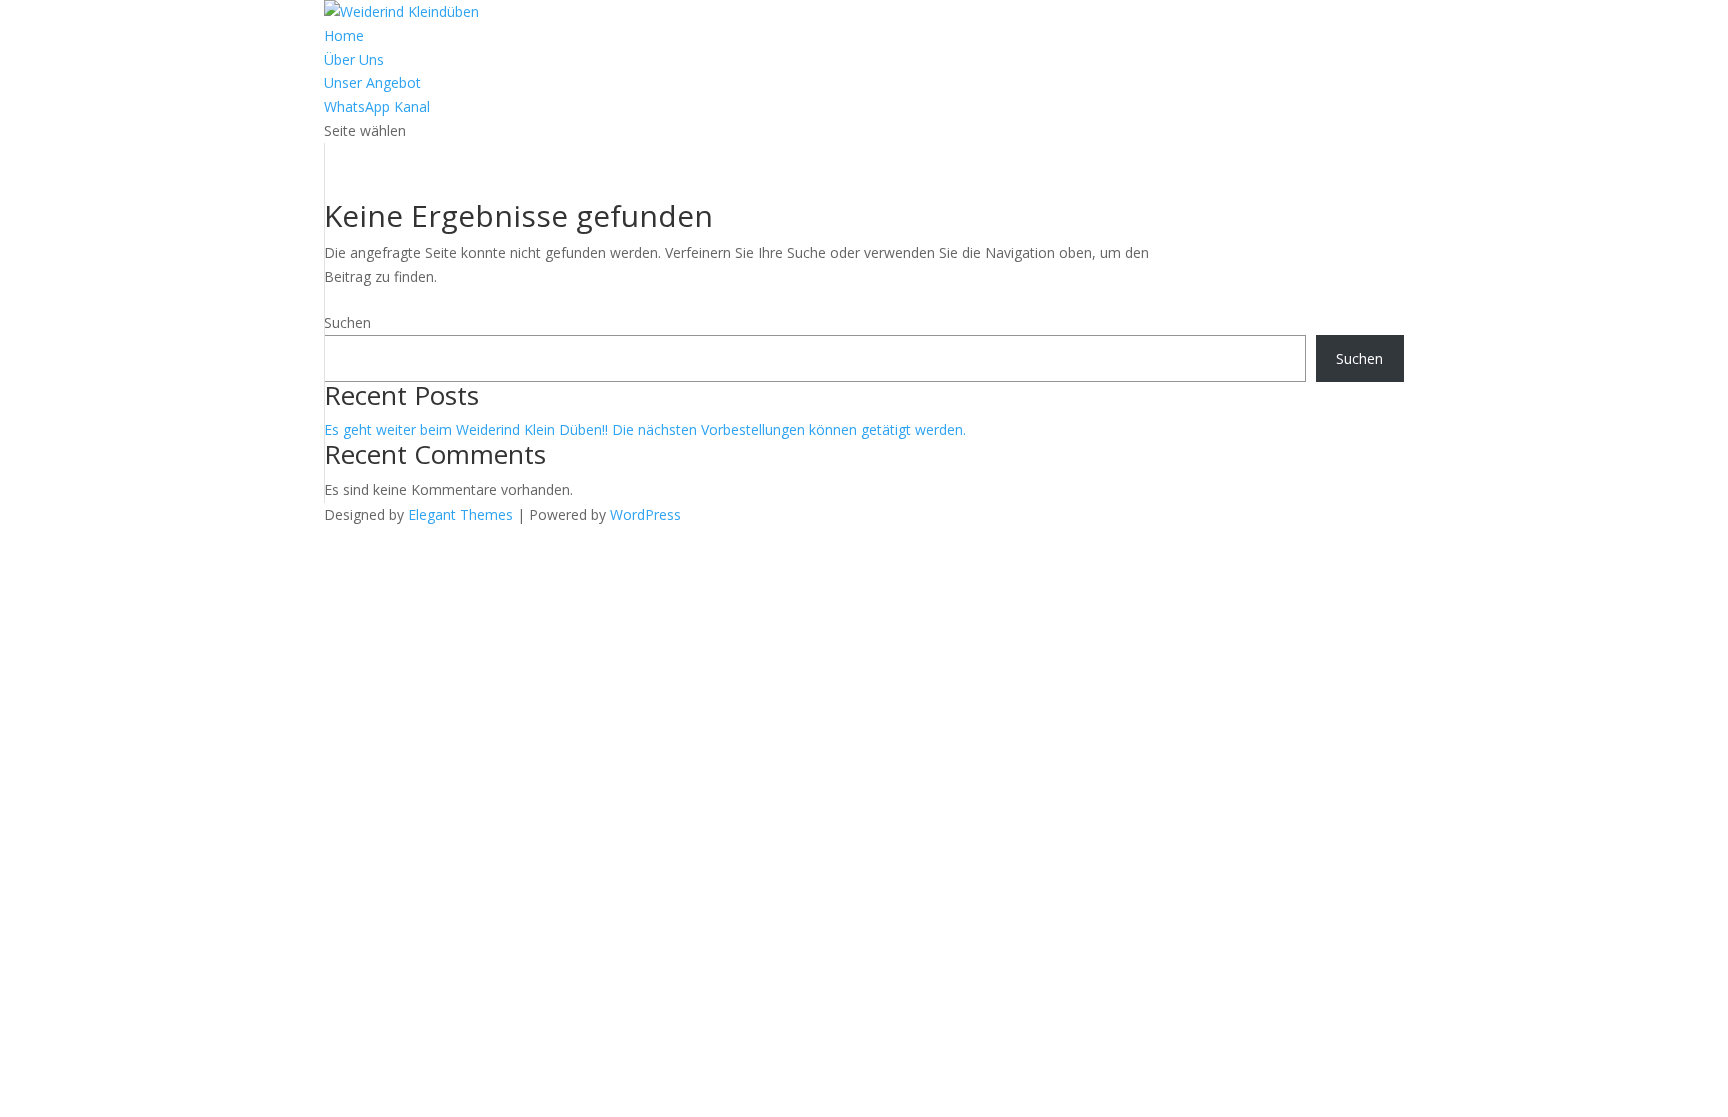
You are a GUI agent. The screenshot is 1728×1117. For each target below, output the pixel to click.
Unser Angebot (372, 82)
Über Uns (354, 59)
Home (344, 35)
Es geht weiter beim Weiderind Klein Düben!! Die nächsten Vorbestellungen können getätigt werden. (645, 429)
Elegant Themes (460, 514)
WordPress (645, 514)
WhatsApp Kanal (377, 106)
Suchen (347, 322)
